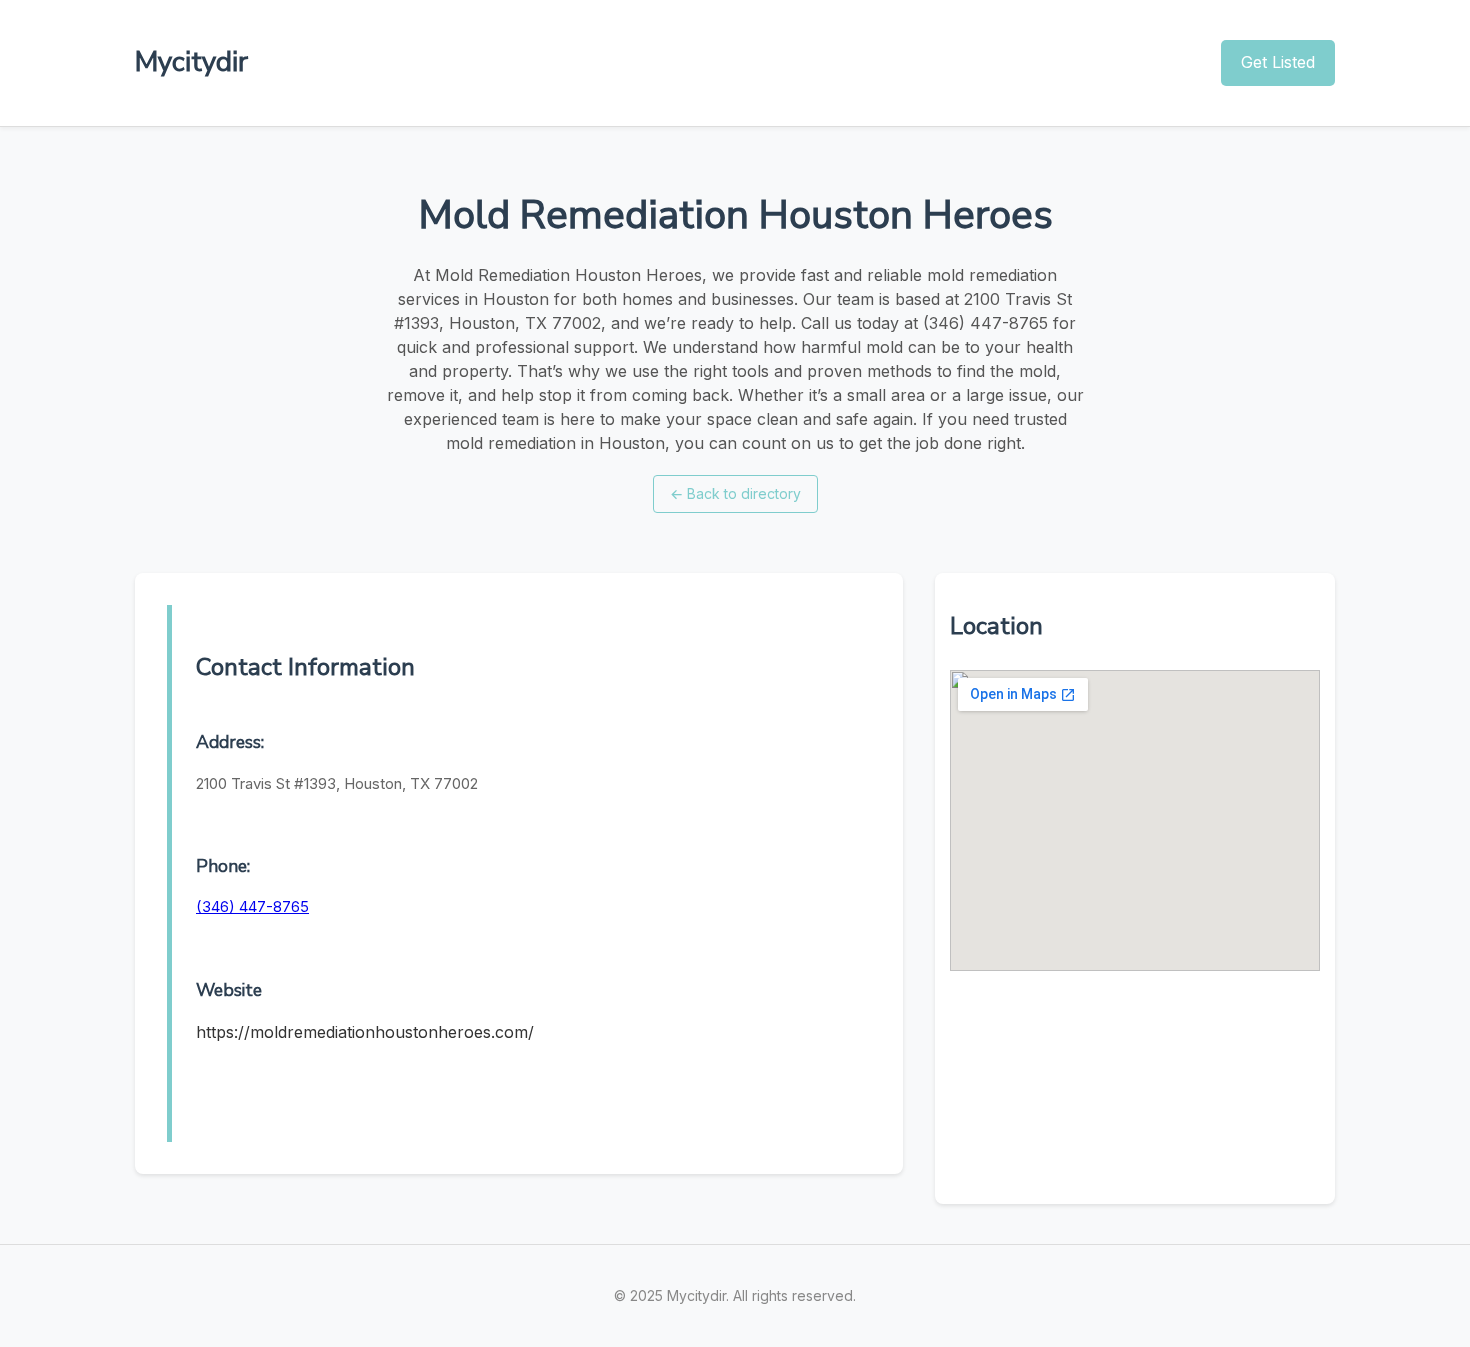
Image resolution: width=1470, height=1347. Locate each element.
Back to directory (735, 493)
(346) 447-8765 (252, 906)
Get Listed (1278, 62)
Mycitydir (191, 62)
